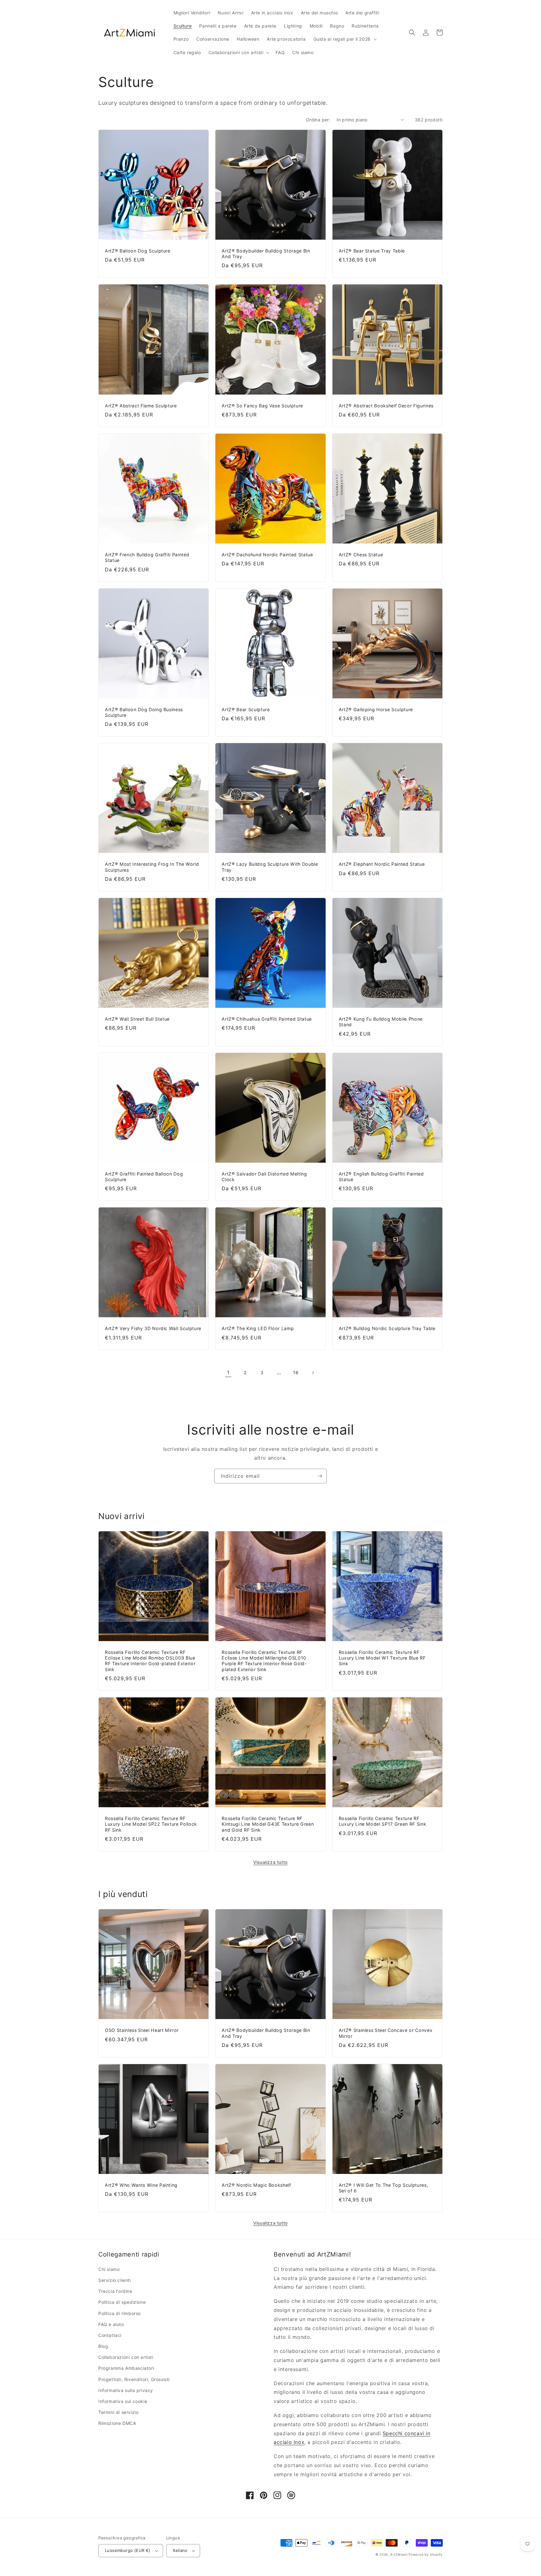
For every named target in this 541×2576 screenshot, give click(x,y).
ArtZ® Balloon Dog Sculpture (138, 251)
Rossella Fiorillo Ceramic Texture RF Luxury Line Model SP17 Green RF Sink (383, 1821)
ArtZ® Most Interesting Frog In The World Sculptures (152, 867)
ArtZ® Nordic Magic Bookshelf (256, 2185)
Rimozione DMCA (117, 2423)
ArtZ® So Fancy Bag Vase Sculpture (262, 406)
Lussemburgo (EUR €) (128, 2550)
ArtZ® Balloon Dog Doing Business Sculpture (144, 712)
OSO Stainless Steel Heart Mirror (142, 2030)
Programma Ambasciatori (126, 2368)
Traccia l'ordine (115, 2291)
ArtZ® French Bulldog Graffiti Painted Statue (147, 557)
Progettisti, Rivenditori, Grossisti (134, 2379)
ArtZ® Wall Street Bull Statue (137, 1019)
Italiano (180, 2550)
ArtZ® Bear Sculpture (246, 709)
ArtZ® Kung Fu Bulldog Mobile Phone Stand (381, 1022)
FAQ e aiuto (111, 2324)
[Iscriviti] (320, 1476)
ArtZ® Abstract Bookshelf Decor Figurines (386, 406)
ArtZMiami (399, 2554)
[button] (344, 39)
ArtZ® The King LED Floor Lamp (258, 1328)
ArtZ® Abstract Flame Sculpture (141, 406)
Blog (103, 2346)
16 (296, 1372)
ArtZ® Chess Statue (361, 555)
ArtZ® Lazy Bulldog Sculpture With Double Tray (270, 867)
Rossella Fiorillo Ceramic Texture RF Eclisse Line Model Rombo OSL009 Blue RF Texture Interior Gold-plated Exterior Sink (150, 1661)
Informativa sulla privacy (126, 2390)
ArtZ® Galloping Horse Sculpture (376, 709)
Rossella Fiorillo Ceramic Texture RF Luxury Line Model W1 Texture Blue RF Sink (382, 1658)
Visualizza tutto (270, 1862)
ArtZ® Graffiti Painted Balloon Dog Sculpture (144, 1177)
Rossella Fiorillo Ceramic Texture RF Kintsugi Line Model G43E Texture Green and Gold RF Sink (268, 1824)
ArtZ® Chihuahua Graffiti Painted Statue (267, 1019)
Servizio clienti (115, 2280)
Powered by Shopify (426, 2554)
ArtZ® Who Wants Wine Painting (141, 2185)
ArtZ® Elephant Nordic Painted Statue (382, 864)
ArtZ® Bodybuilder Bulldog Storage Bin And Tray (266, 254)
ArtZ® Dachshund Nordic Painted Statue (267, 555)
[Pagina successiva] (313, 1373)
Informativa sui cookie (123, 2401)
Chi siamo (109, 2269)
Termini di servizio (118, 2412)
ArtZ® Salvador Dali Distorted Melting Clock (264, 1177)
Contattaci (110, 2335)
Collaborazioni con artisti (126, 2357)
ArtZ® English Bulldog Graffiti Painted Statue (381, 1177)
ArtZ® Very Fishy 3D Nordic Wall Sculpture (153, 1328)
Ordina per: (318, 120)
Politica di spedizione (122, 2302)
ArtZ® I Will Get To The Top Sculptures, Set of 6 (384, 2188)
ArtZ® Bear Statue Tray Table (372, 251)
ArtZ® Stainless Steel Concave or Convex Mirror (386, 2033)
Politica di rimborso (120, 2313)
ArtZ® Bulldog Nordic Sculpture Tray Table (387, 1328)
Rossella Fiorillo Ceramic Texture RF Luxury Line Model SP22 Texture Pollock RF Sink (151, 1824)
